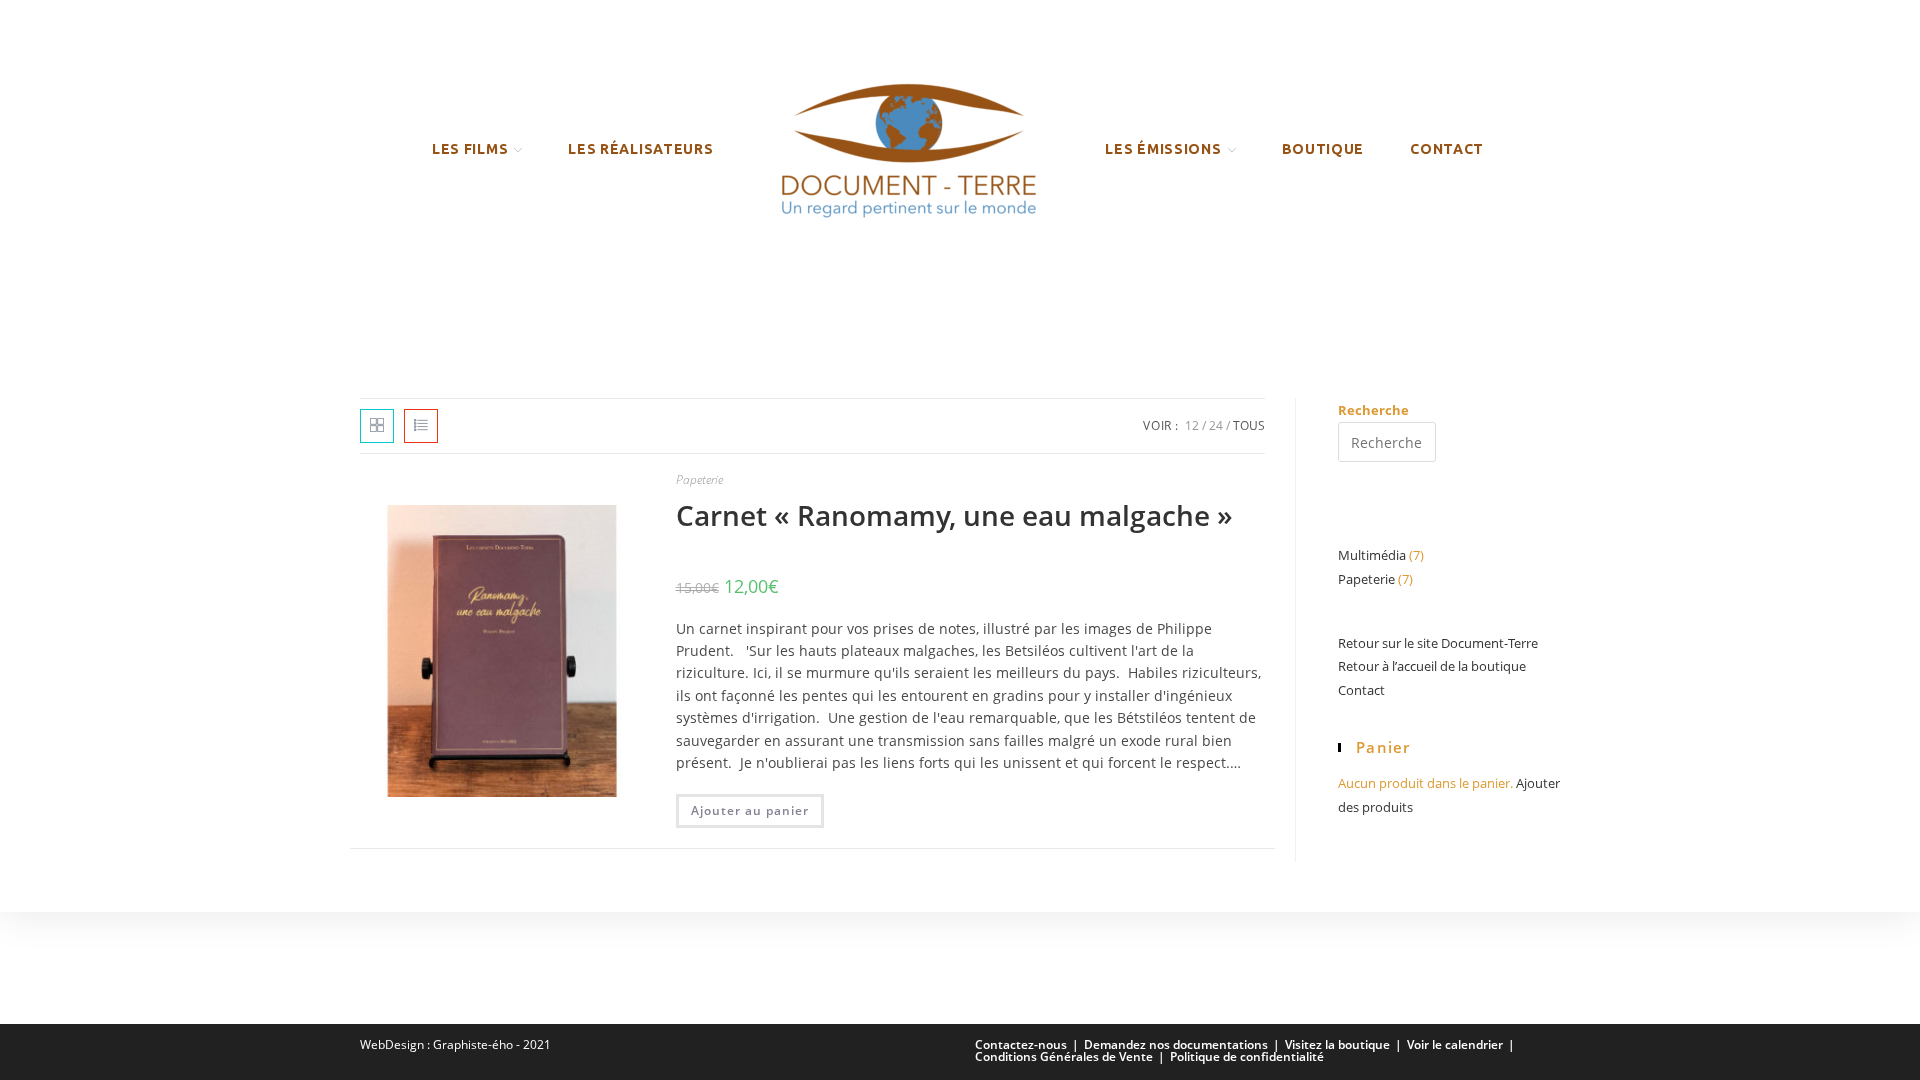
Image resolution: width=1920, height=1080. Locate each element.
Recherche (1373, 410)
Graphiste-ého (473, 1044)
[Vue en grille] (377, 426)
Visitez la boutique (1337, 1044)
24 (1216, 425)
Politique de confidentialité (1247, 1056)
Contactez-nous (1021, 1044)
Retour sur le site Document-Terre (1438, 643)
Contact (1361, 690)
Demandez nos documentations (1176, 1044)
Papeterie (699, 479)
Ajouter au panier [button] (750, 810)
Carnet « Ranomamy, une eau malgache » (954, 515)
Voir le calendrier (1455, 1044)
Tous (1249, 425)
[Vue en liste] (421, 426)
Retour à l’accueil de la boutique (1432, 666)
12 (1192, 425)
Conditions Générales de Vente (1064, 1056)
